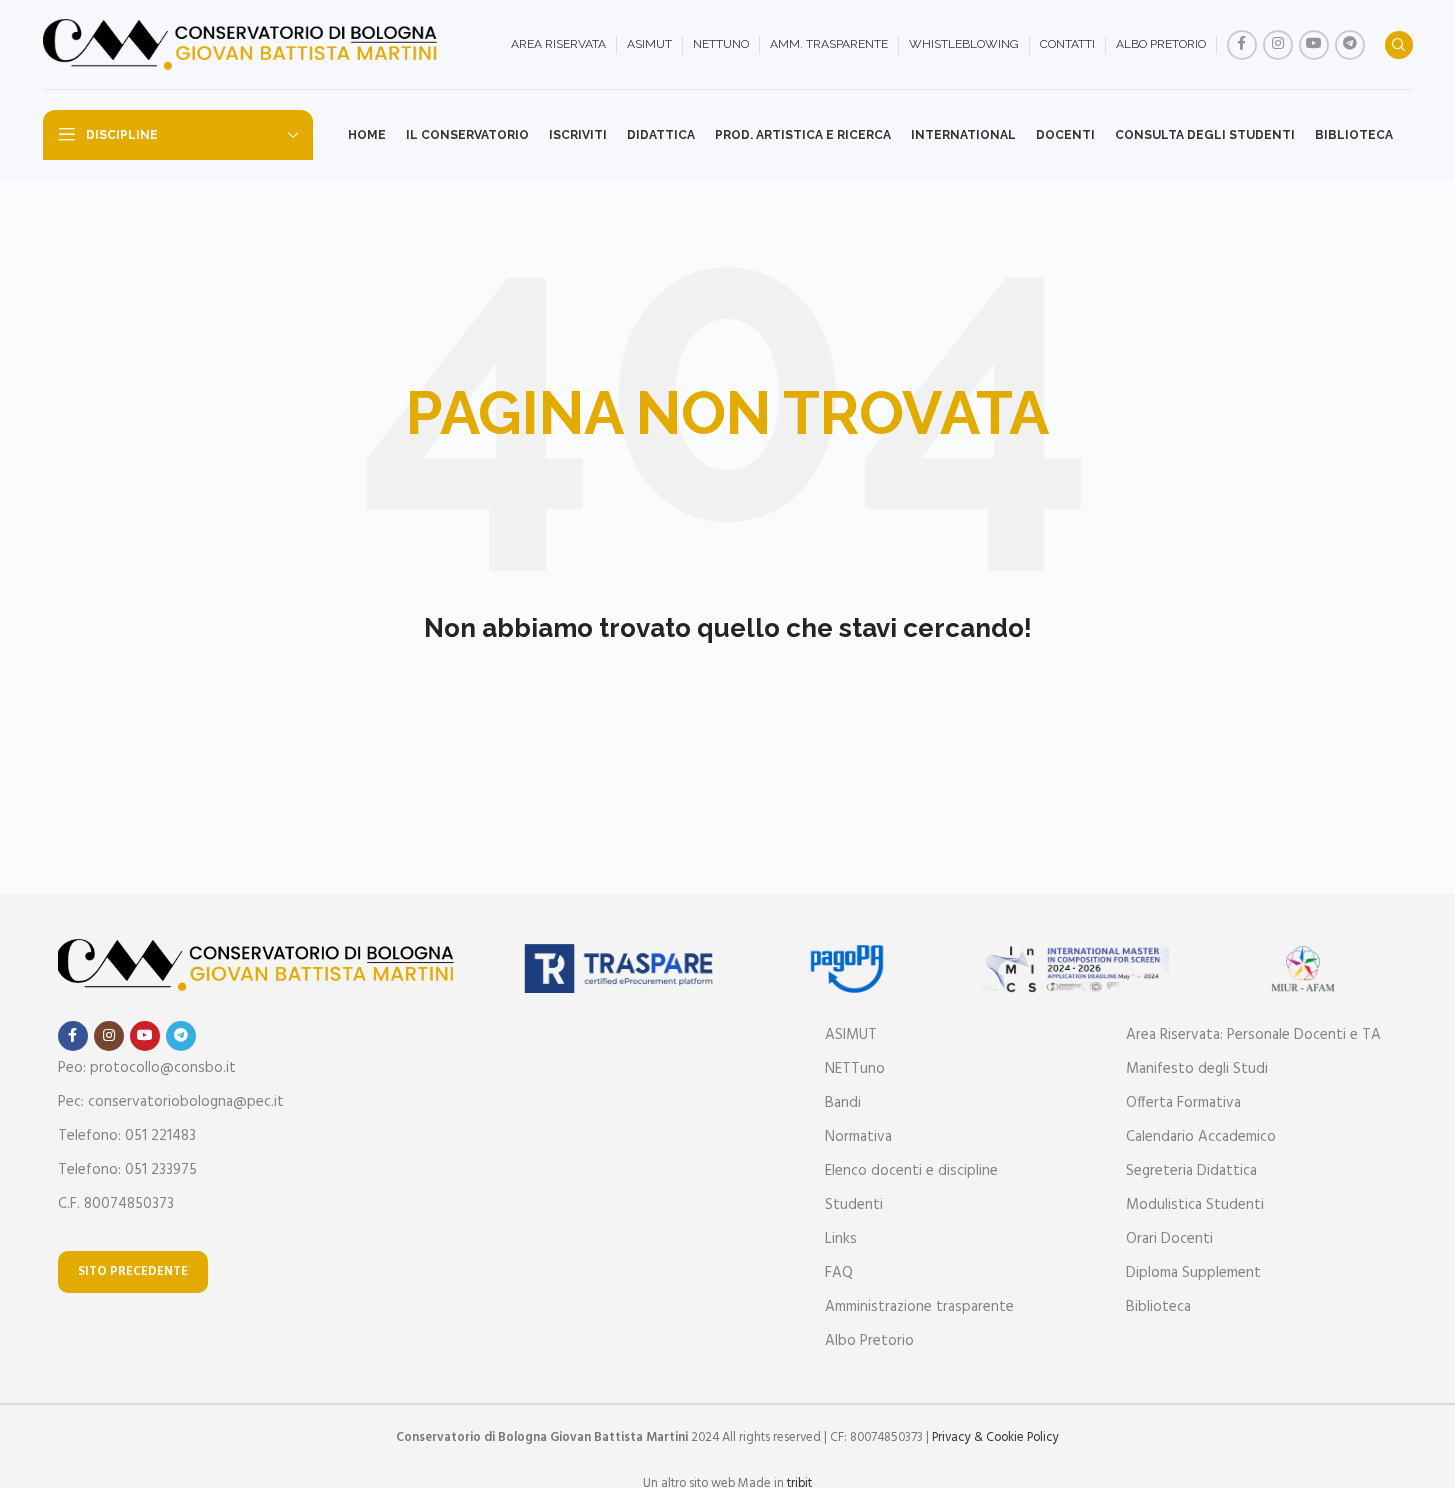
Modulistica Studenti (1195, 1205)
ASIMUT (851, 1035)
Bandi (843, 1103)
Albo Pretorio (869, 1341)
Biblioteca (1158, 1307)
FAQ (839, 1273)
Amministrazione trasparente (919, 1307)
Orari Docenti (1169, 1239)
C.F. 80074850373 (116, 1204)
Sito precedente (133, 1271)
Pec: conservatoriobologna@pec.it (171, 1102)
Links (841, 1239)
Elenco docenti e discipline (911, 1171)
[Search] (1399, 45)
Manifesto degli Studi (1197, 1069)
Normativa (858, 1137)
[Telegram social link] (1350, 45)
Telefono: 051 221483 (127, 1136)
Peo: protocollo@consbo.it (147, 1068)
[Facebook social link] (1242, 45)
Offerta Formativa (1183, 1103)
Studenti (854, 1205)
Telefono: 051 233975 (127, 1170)
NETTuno (855, 1069)
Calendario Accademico (1201, 1137)
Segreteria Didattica (1191, 1171)
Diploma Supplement (1193, 1273)
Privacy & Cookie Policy (995, 1437)
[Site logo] (243, 45)
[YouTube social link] (1314, 45)
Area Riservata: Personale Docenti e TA (1253, 1035)
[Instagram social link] (1278, 45)
